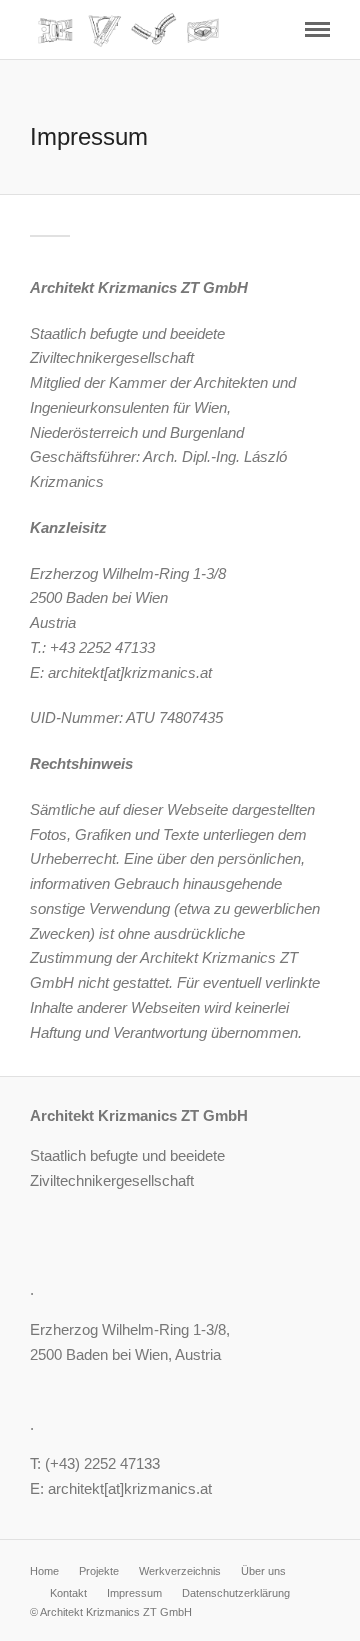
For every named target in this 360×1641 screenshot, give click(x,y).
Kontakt (68, 1593)
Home (44, 1571)
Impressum (134, 1593)
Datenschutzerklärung (236, 1593)
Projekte (99, 1571)
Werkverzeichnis (180, 1571)
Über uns (263, 1571)
